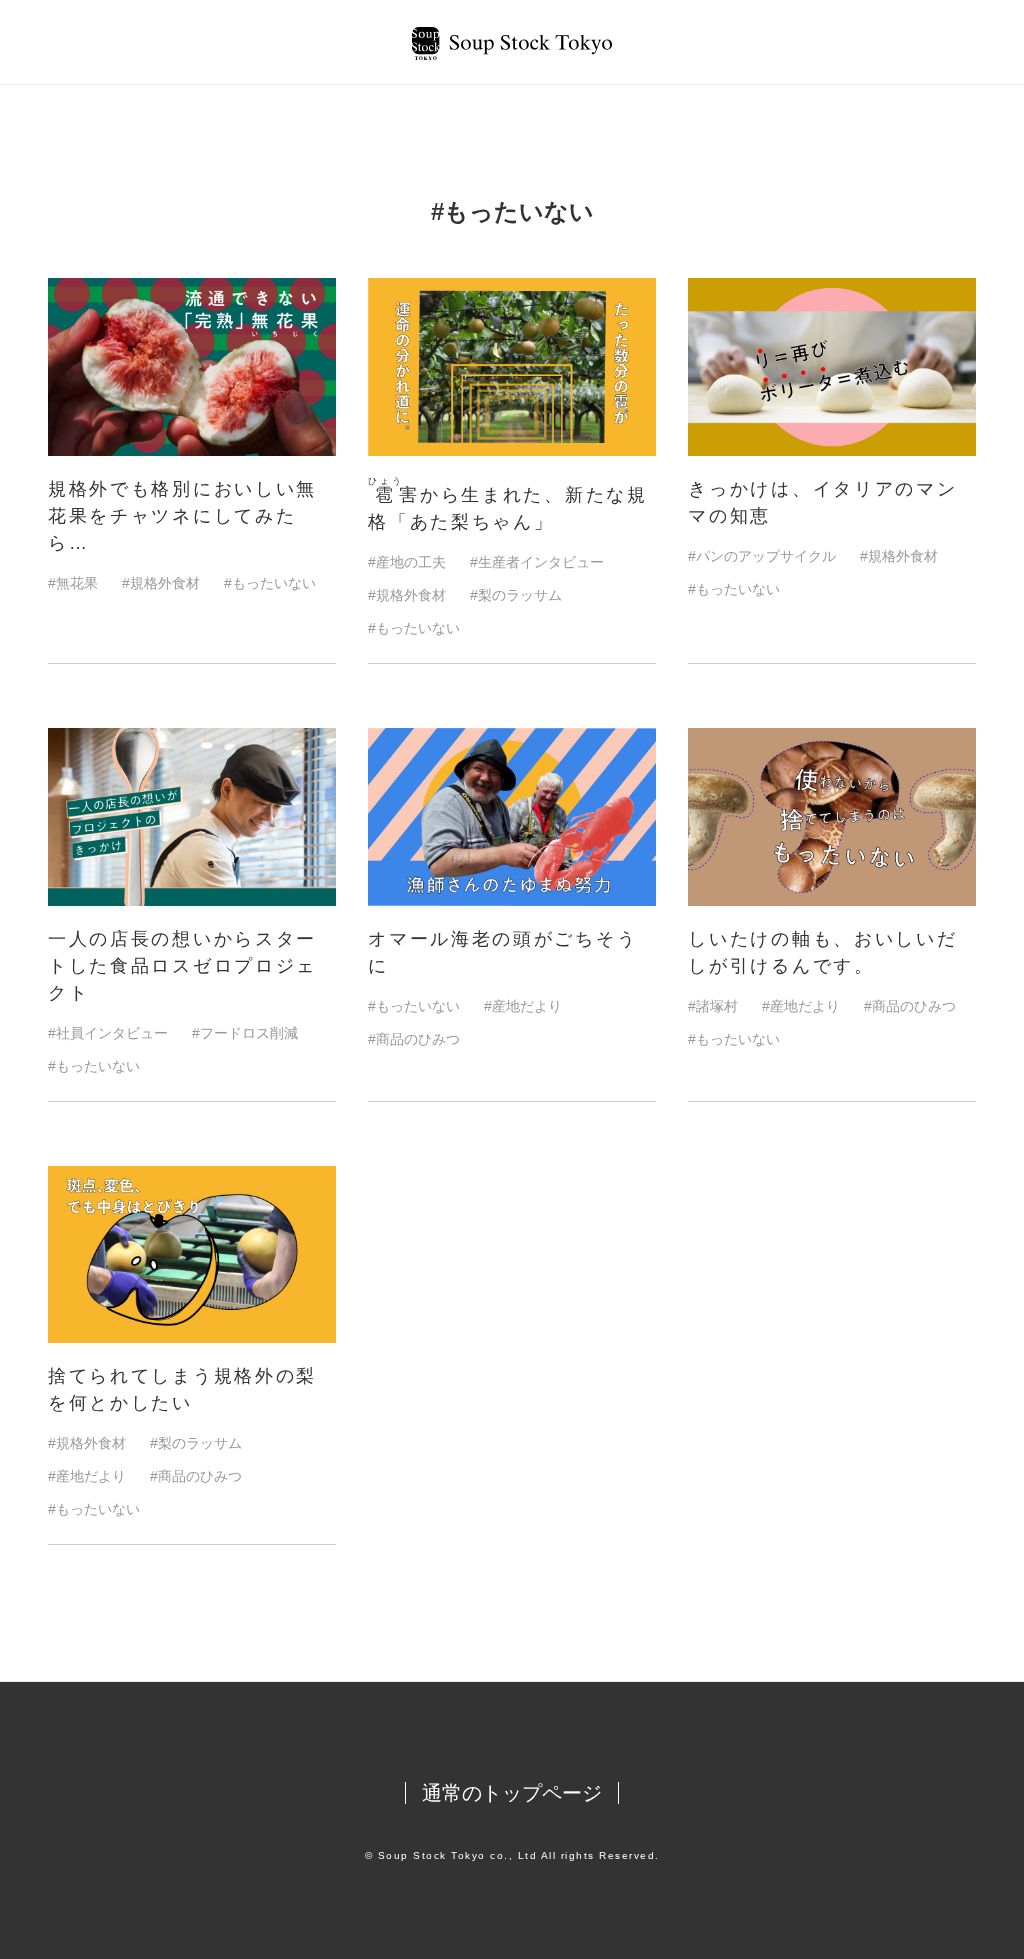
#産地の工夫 (407, 562)
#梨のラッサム (516, 595)
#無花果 (73, 583)
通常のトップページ (512, 1793)
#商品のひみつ (414, 1039)
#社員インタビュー (108, 1033)
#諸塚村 (713, 1006)
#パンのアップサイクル (762, 556)
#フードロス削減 (245, 1033)
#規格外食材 (161, 583)
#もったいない (270, 583)
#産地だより (523, 1006)
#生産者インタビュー (537, 562)
